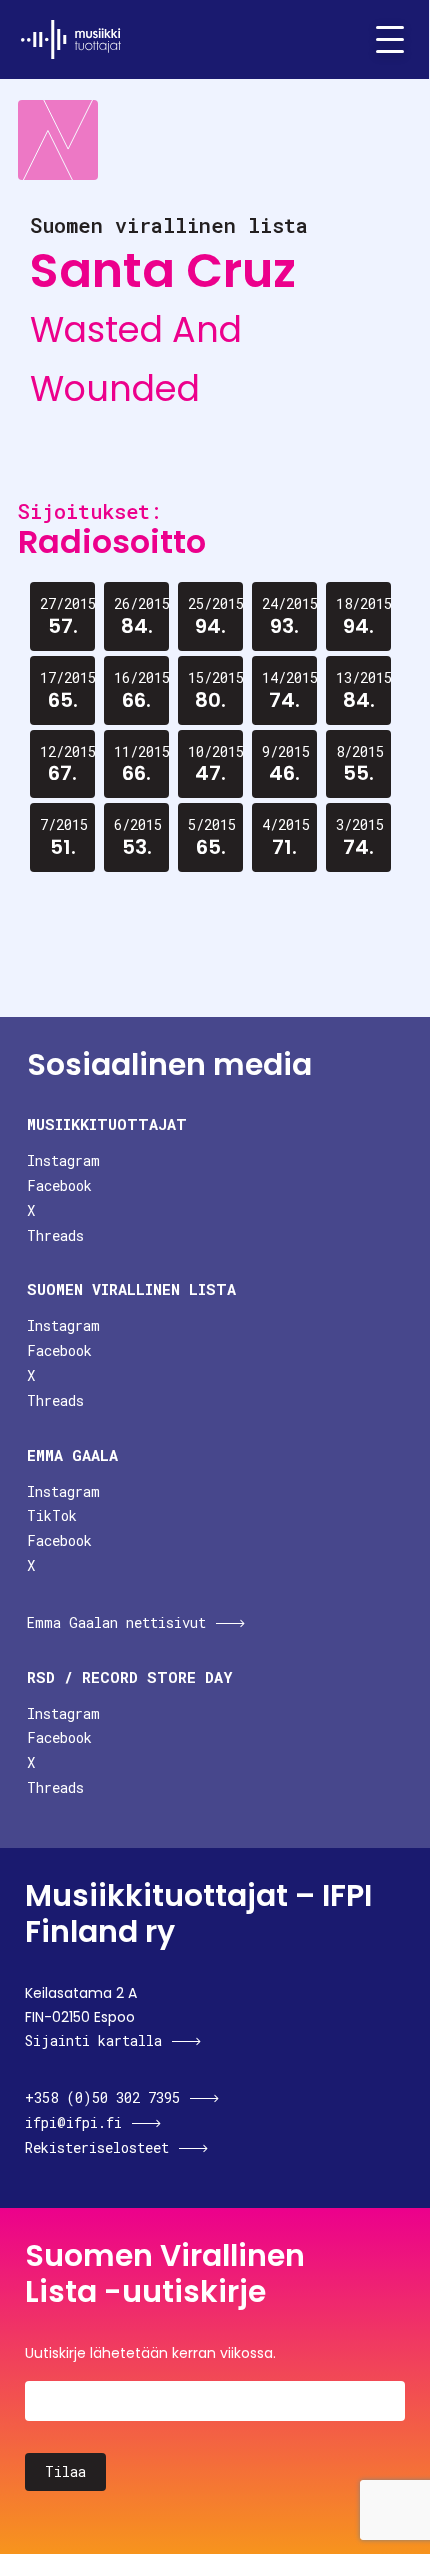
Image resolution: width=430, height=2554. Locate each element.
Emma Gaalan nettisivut (116, 1622)
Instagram (63, 1160)
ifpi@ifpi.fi (73, 2122)
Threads (55, 1235)
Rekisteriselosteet (97, 2147)
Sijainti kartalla (93, 2040)
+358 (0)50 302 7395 (102, 2097)
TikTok (52, 1515)
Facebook (59, 1185)
